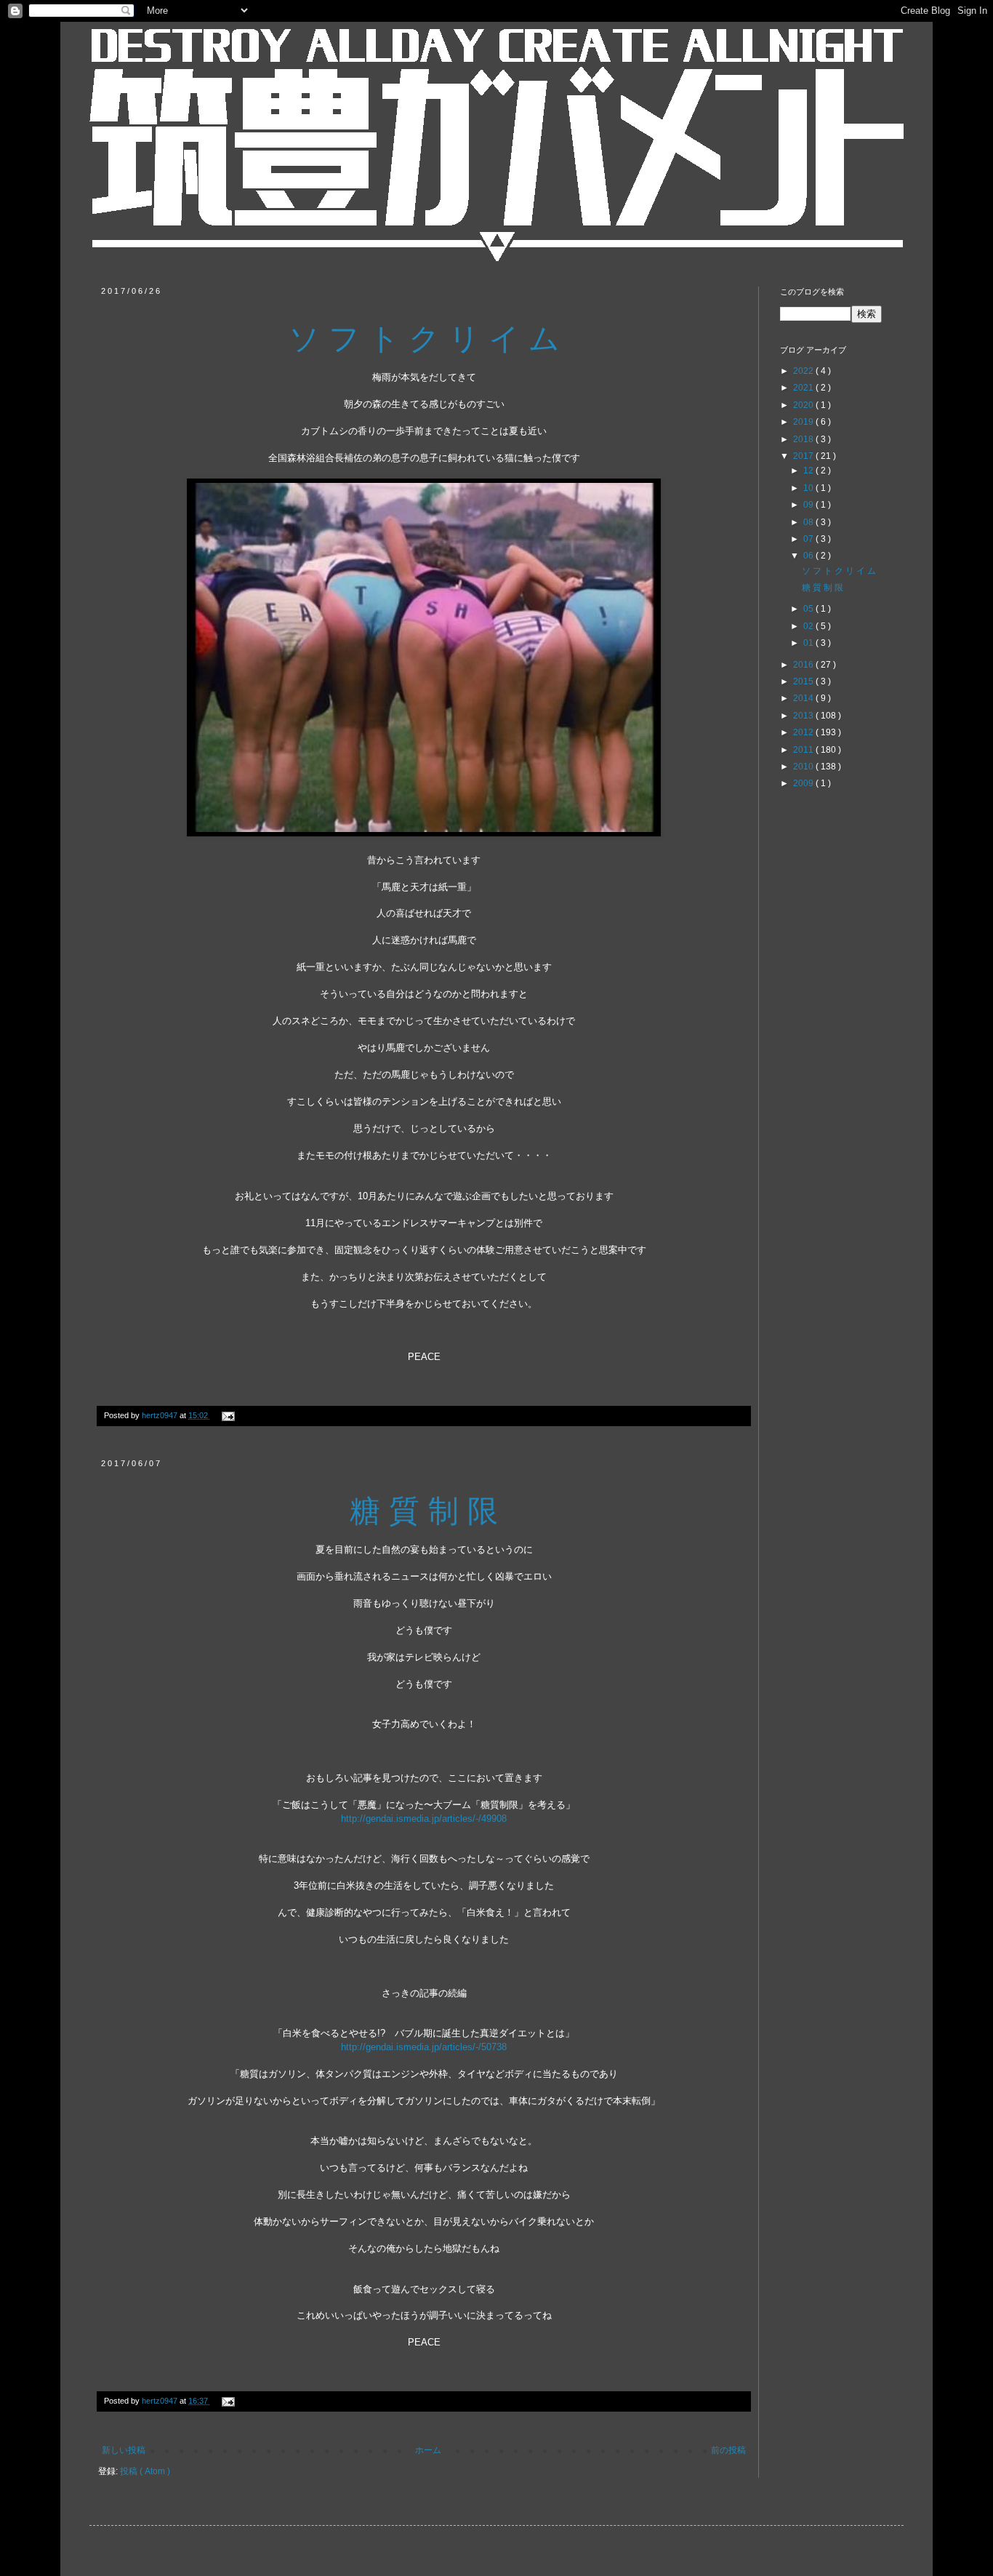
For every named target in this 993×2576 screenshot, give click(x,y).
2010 (804, 767)
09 (809, 505)
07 (809, 539)
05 (809, 609)
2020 (804, 405)
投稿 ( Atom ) (145, 2471)
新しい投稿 (124, 2450)
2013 (804, 716)
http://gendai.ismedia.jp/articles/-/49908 (424, 1819)
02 (809, 626)
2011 (804, 750)
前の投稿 (728, 2450)
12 (809, 471)
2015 (804, 681)
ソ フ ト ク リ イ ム (839, 571)
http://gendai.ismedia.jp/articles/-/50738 (424, 2047)
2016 (804, 665)
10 (809, 488)
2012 (804, 732)
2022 (804, 371)
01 (809, 643)
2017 (804, 456)
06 (809, 556)
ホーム (428, 2450)
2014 (804, 698)
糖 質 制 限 (823, 588)
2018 (804, 439)
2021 (804, 388)
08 (809, 522)
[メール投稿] (226, 1415)
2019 (804, 422)
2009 (804, 783)
